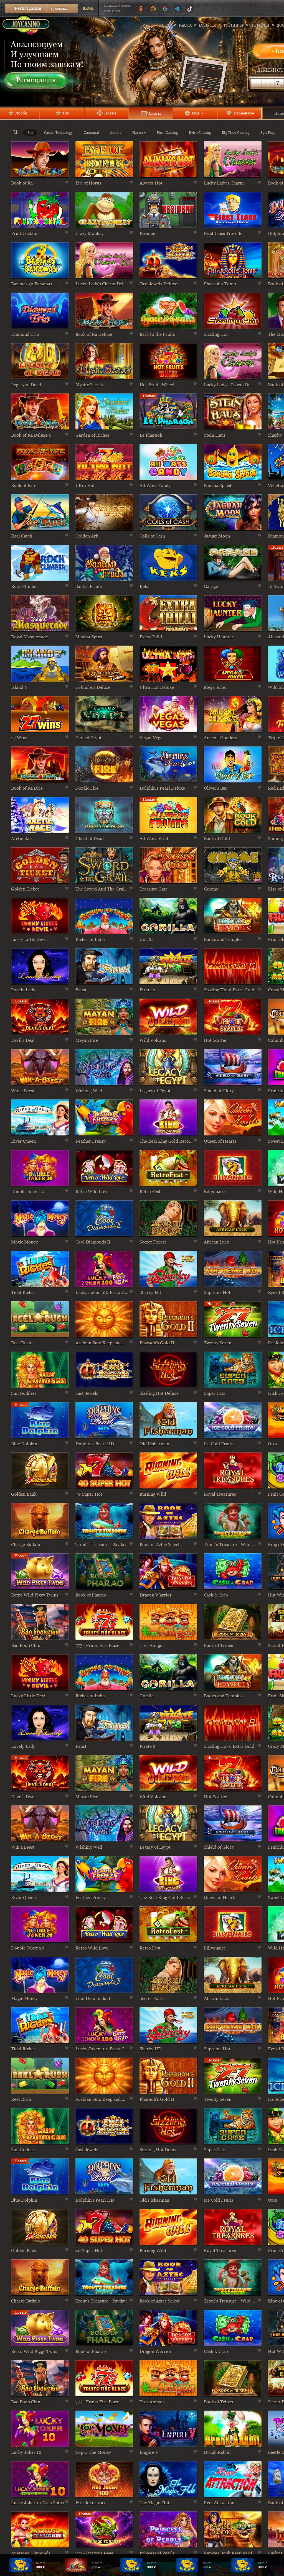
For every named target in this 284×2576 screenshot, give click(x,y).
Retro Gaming (200, 133)
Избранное (244, 113)
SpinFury (268, 133)
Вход (88, 8)
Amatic (116, 133)
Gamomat (91, 133)
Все (30, 133)
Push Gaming (167, 133)
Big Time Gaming (236, 133)
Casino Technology (58, 133)
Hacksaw (139, 133)
